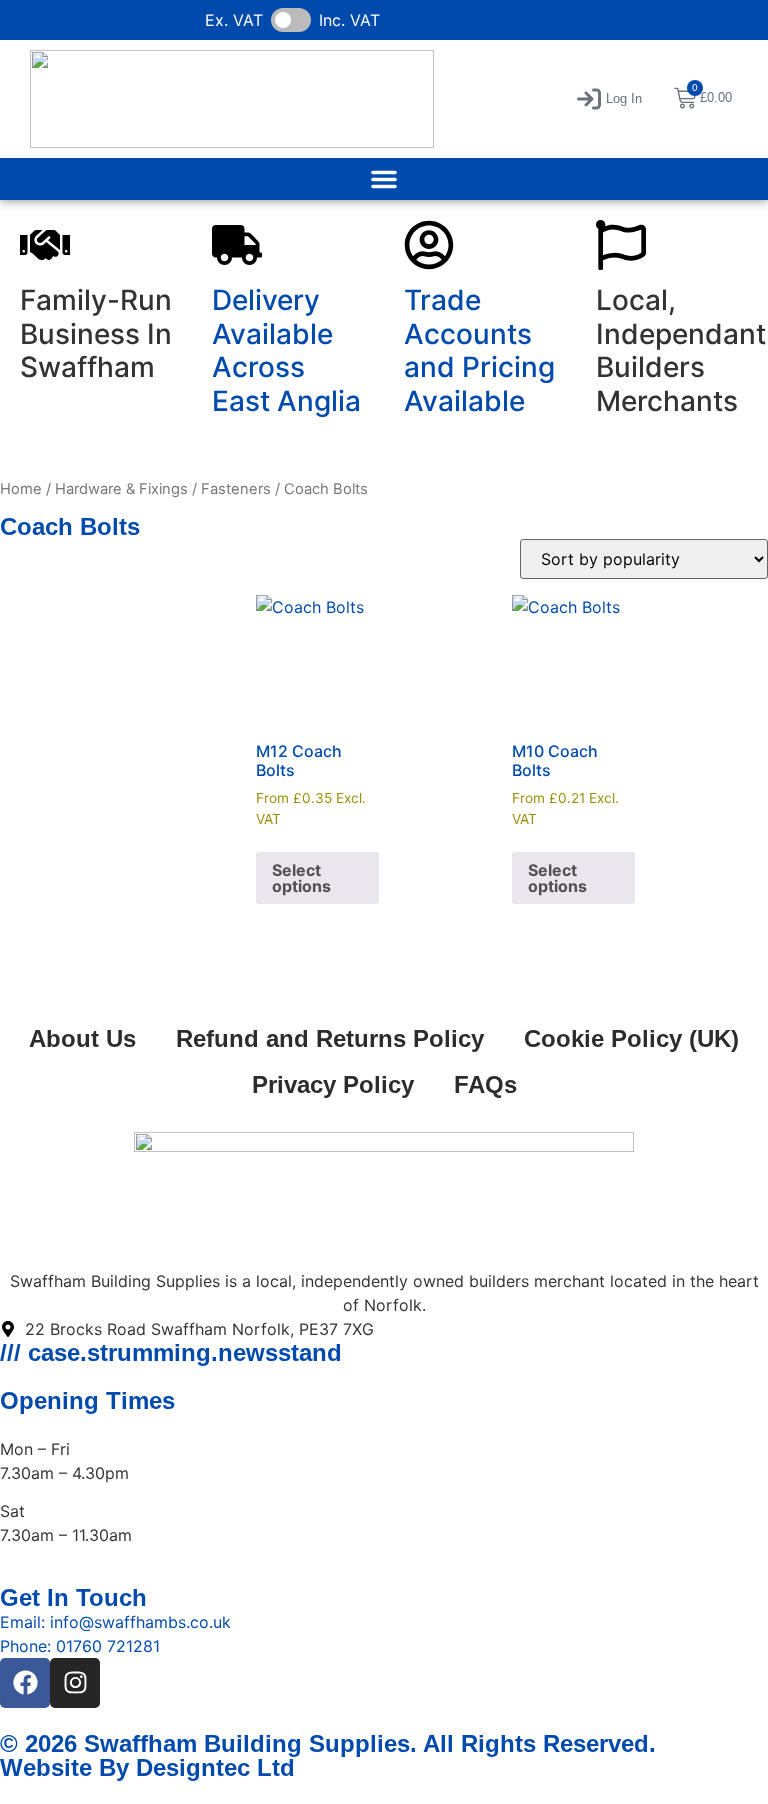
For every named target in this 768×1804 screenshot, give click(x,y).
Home (21, 489)
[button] (609, 99)
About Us (82, 1038)
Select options (301, 878)
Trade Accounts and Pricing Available (479, 350)
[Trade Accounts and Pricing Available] (429, 245)
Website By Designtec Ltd (147, 1767)
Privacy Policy (333, 1084)
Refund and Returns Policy (330, 1038)
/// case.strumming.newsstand (171, 1352)
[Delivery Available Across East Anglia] (237, 245)
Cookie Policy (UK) (631, 1038)
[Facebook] (25, 1683)
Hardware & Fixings (121, 489)
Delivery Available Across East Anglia (286, 350)
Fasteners (236, 489)
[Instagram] (75, 1683)
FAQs (485, 1084)
